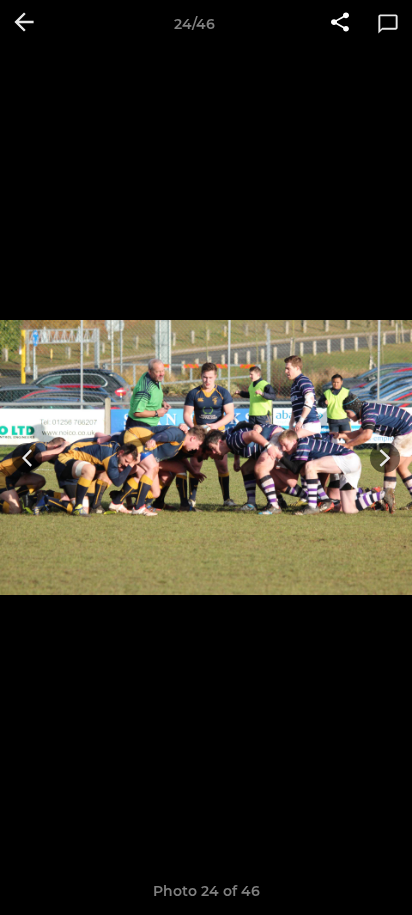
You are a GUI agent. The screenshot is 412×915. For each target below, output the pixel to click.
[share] (340, 24)
